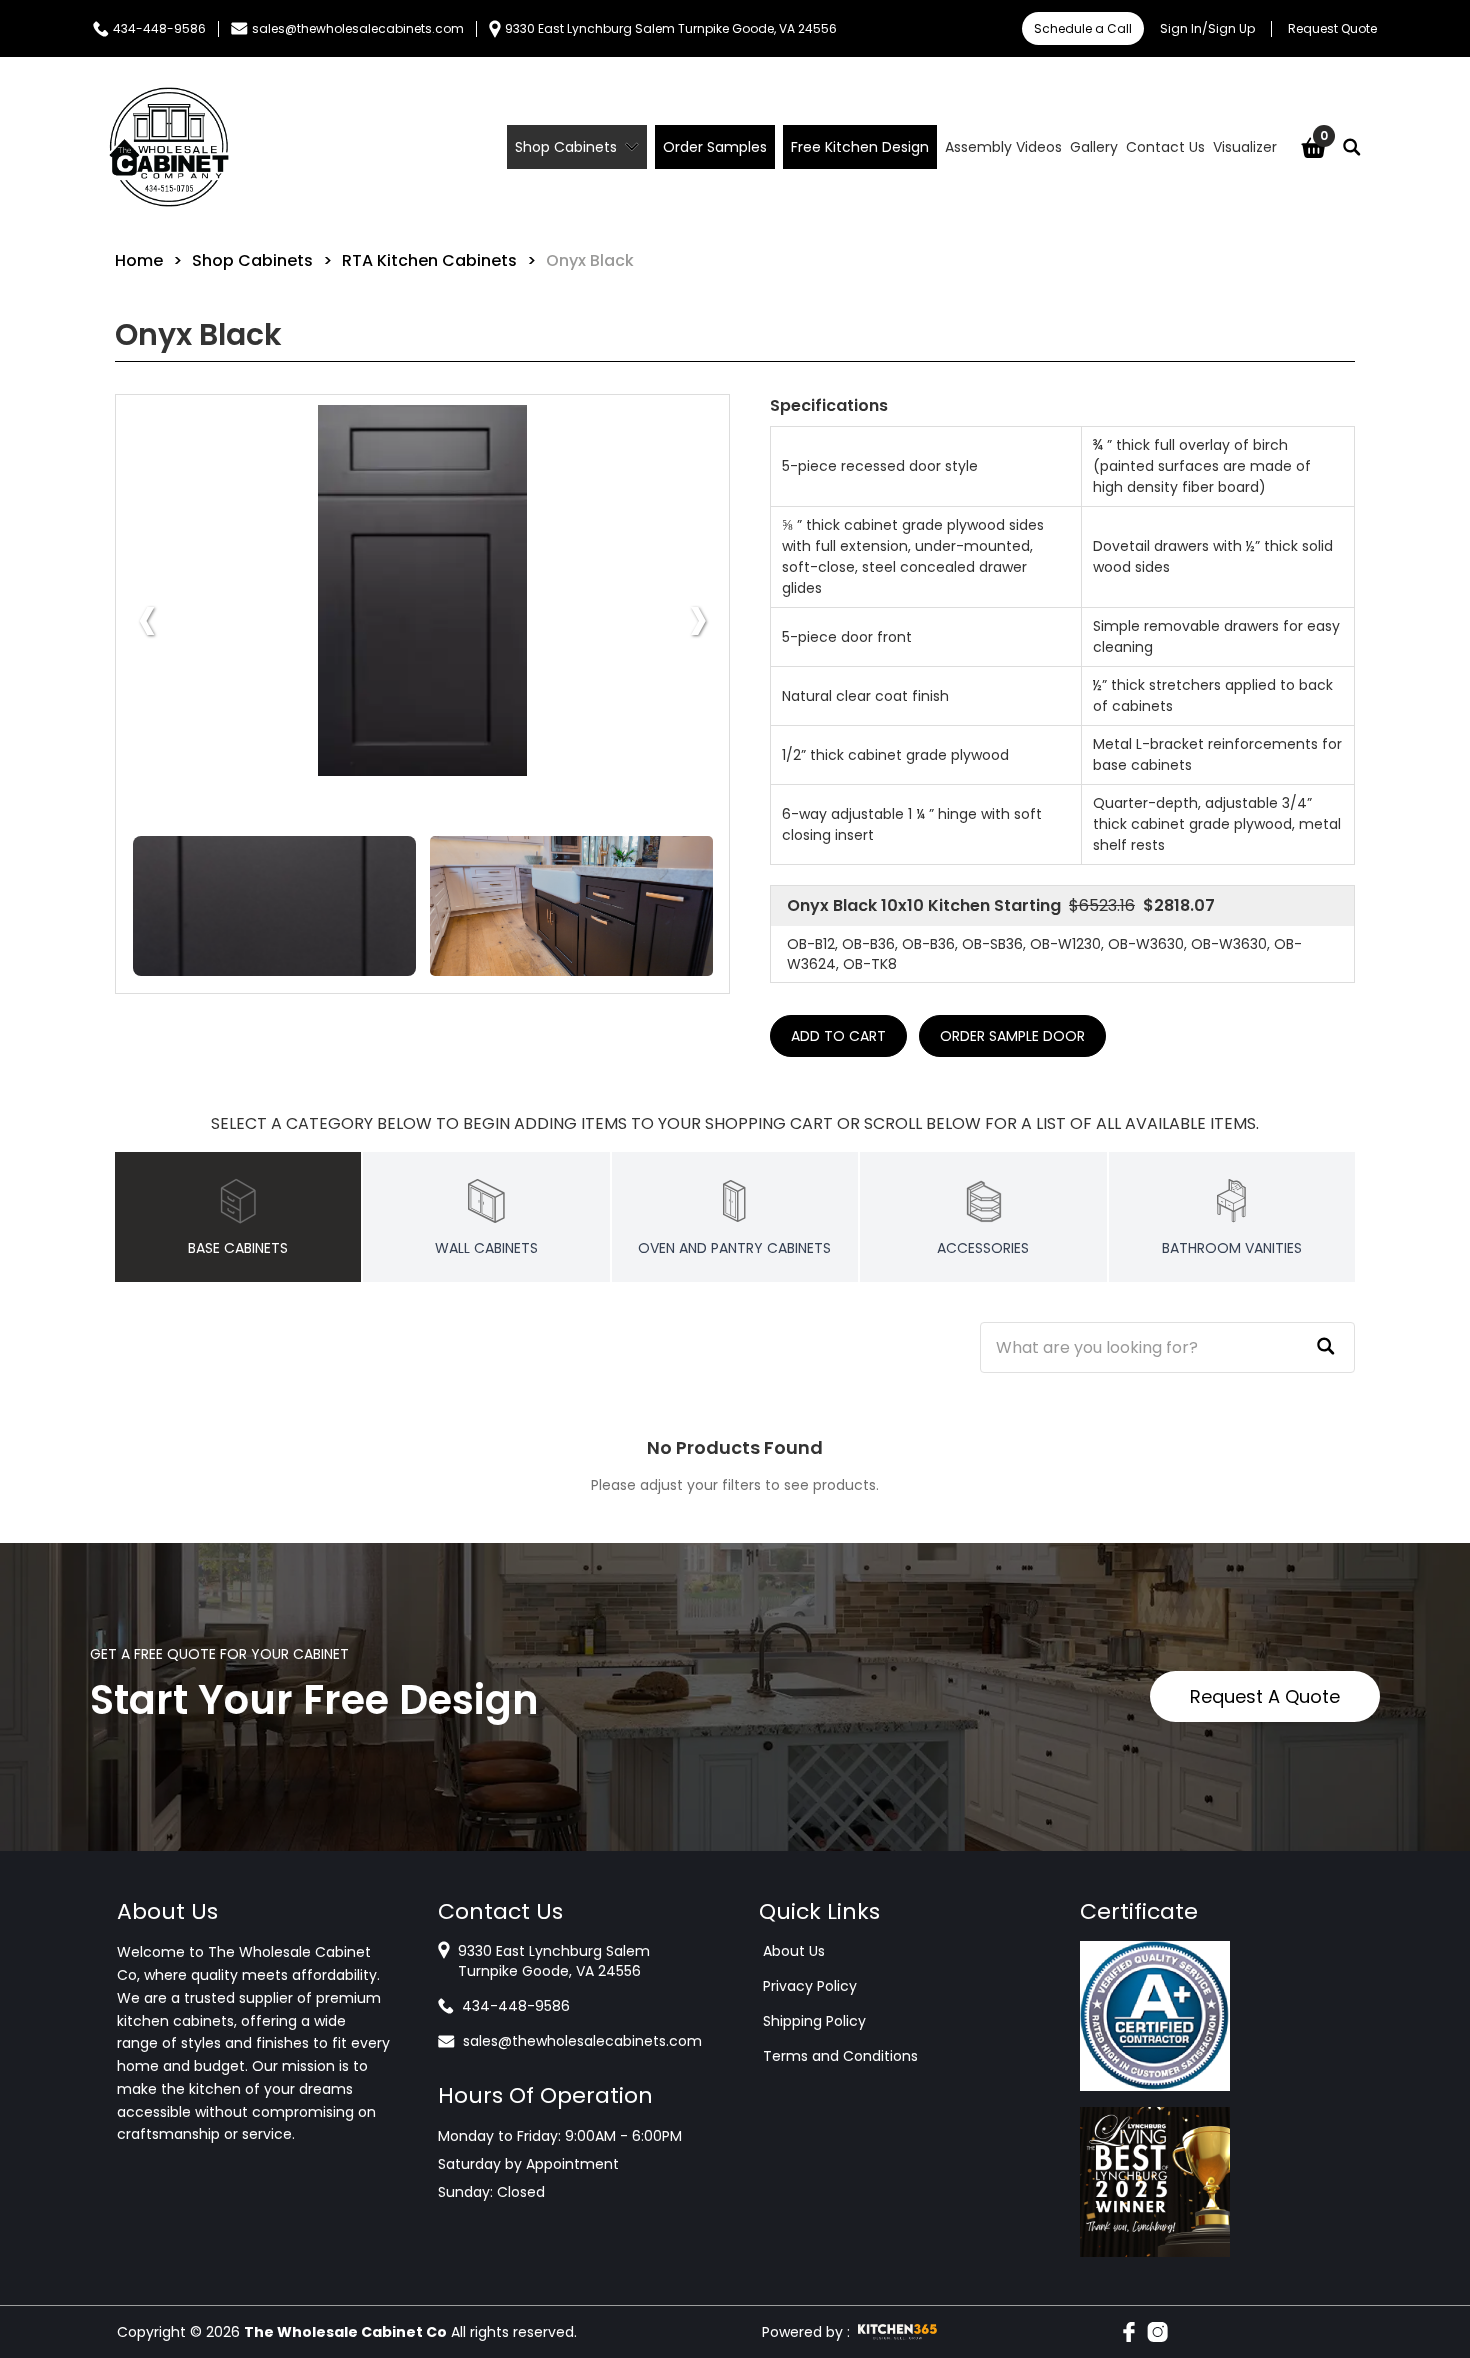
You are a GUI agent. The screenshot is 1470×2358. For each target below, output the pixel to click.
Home (139, 260)
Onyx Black (590, 260)
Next (698, 617)
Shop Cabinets (252, 260)
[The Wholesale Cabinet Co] (169, 147)
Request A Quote (1265, 1696)
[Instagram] (1157, 2332)
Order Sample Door (1012, 1036)
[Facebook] (1129, 2332)
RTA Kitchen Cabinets (429, 260)
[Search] (1352, 147)
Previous (147, 617)
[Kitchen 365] (897, 2332)
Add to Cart (838, 1036)
